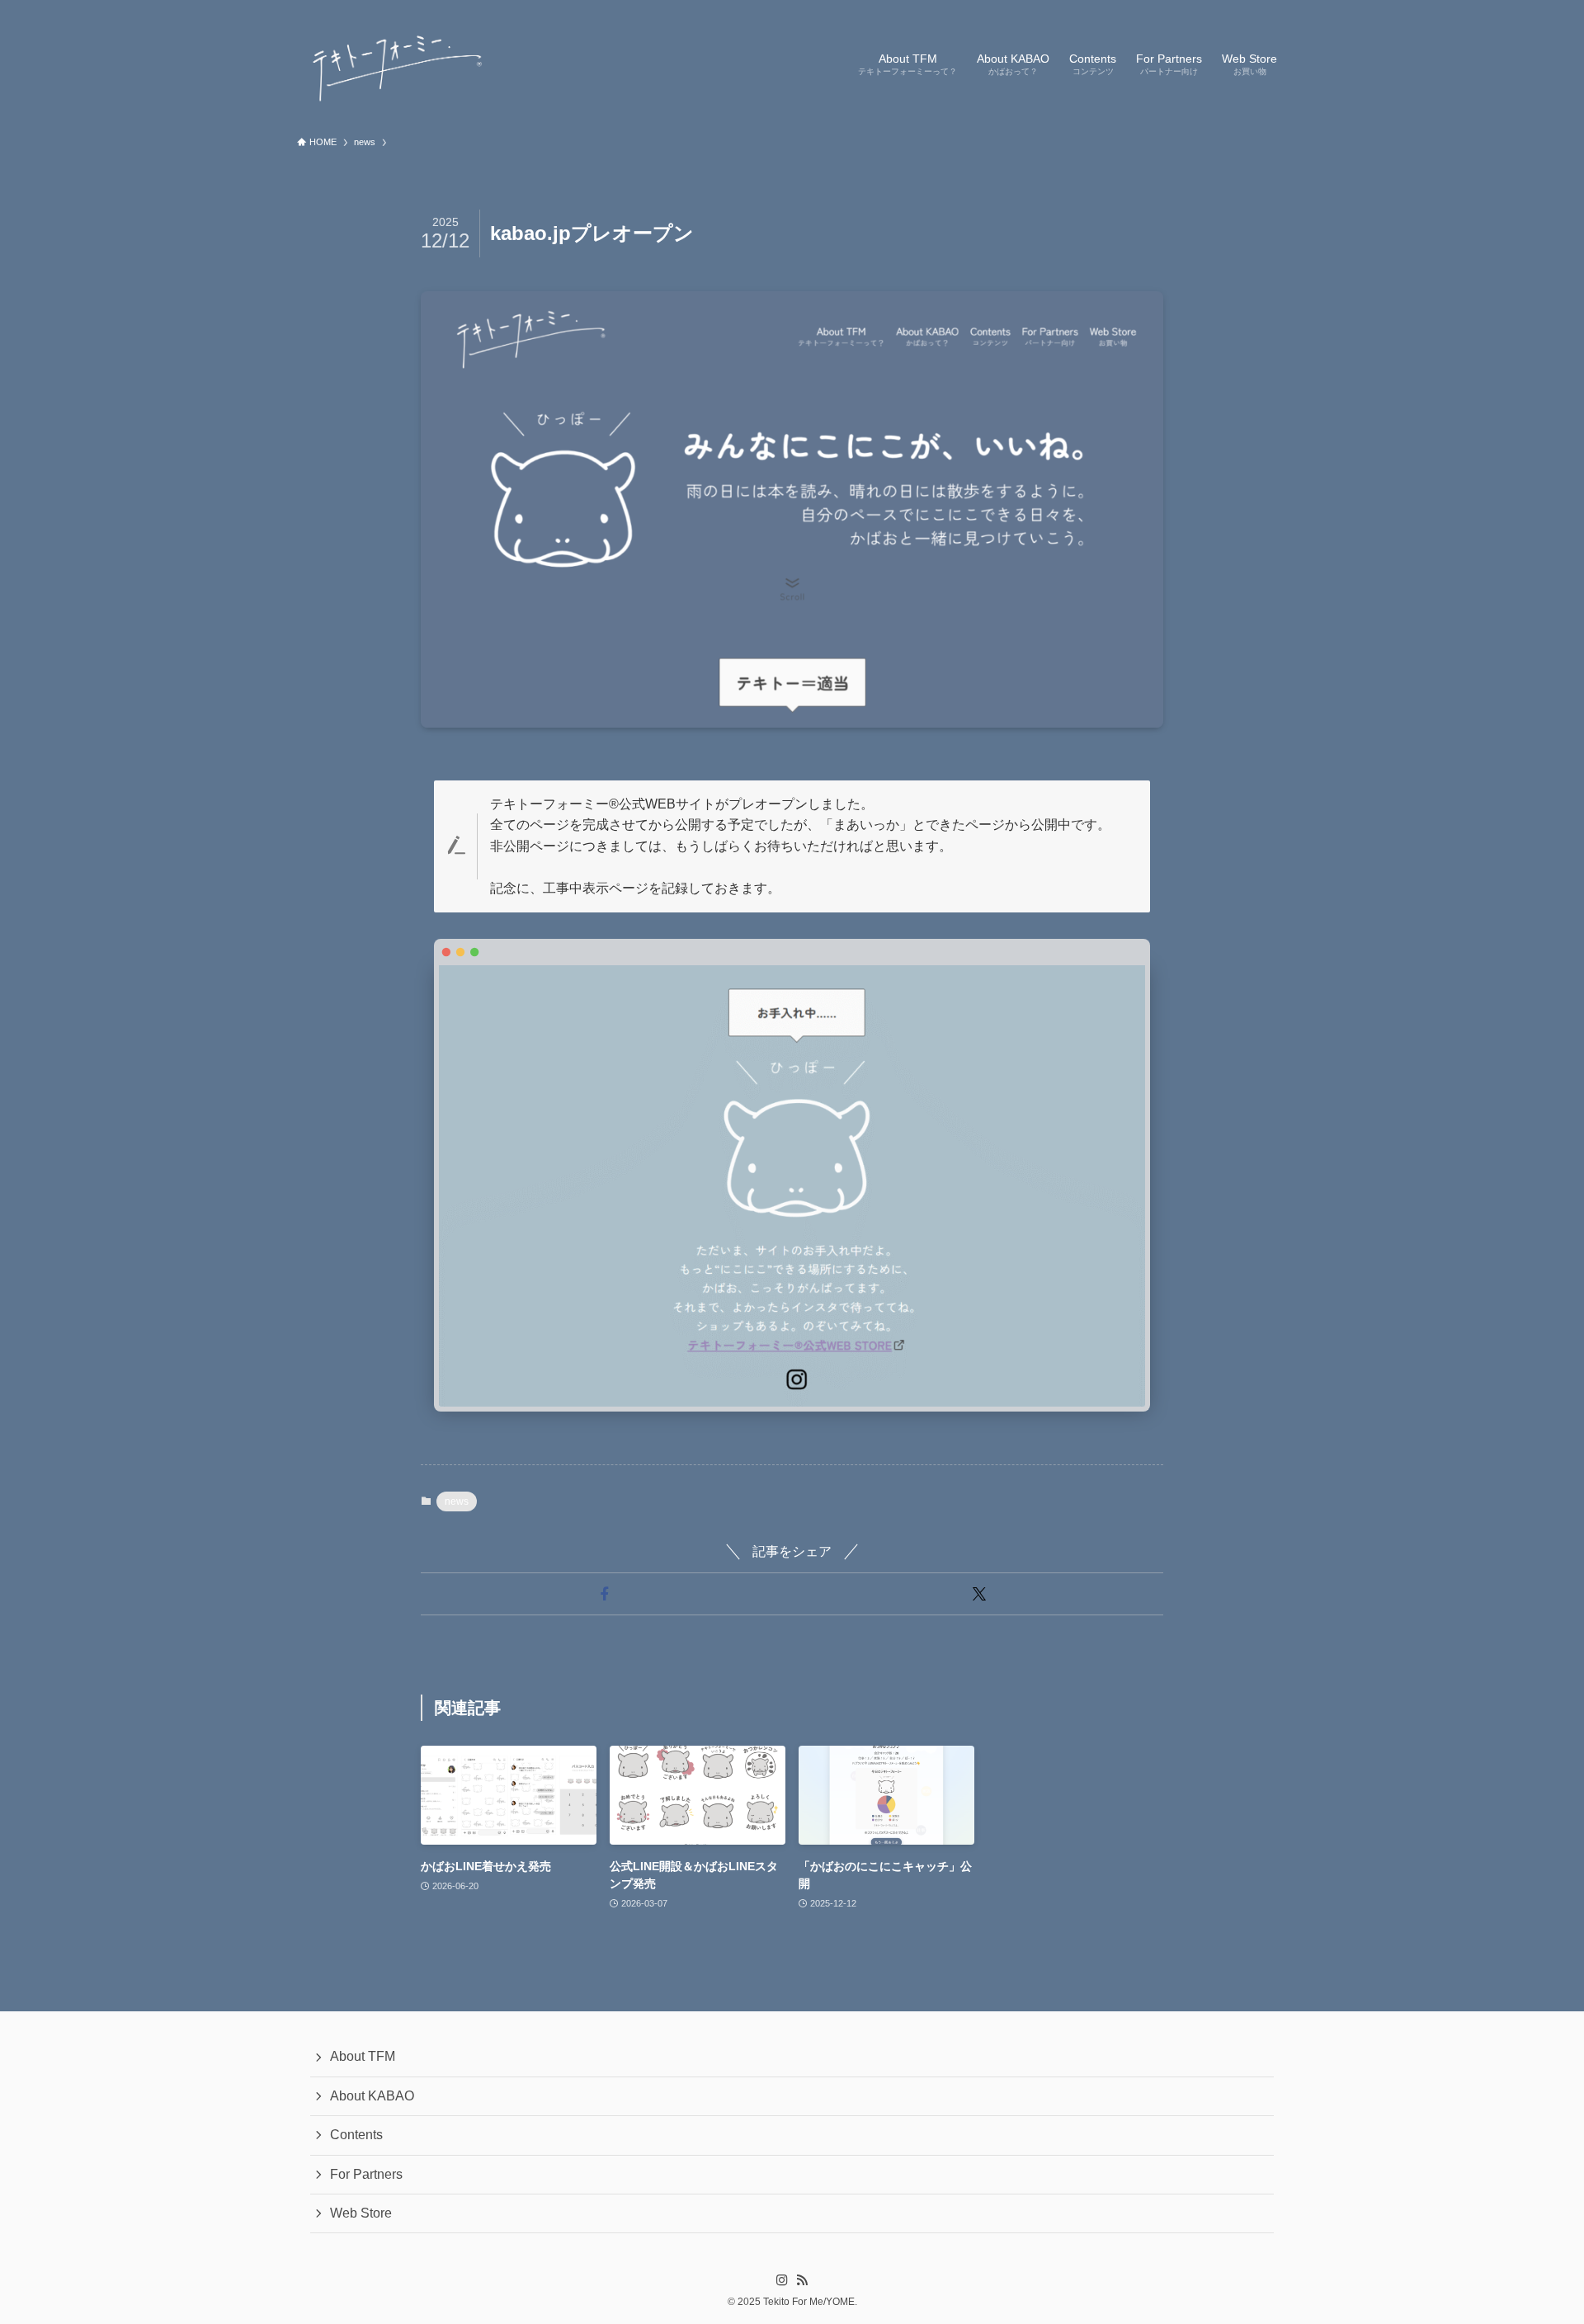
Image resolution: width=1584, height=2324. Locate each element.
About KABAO (372, 2096)
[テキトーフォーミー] (394, 63)
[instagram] (782, 2280)
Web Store (361, 2213)
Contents (356, 2135)
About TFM (363, 2056)
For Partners (366, 2174)
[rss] (802, 2280)
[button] (605, 1594)
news (457, 1501)
